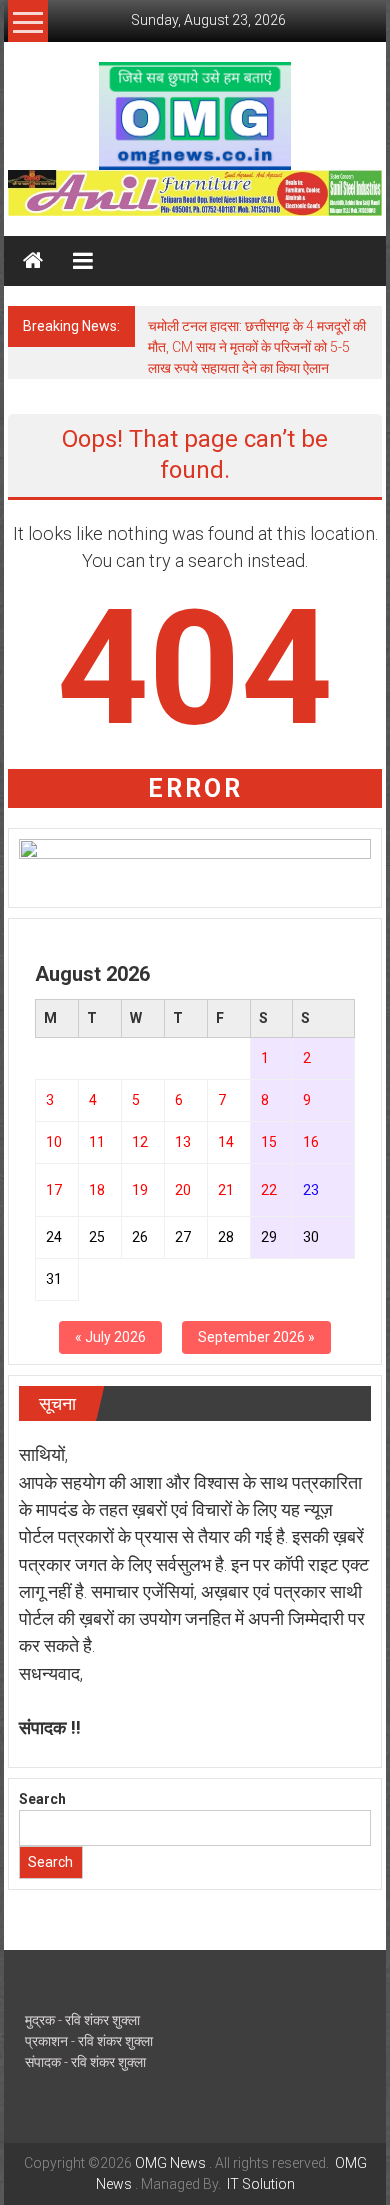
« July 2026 (110, 1337)
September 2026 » (256, 1337)
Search (42, 1799)
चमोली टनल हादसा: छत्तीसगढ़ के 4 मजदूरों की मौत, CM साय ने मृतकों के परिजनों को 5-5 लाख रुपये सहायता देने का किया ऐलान (257, 347)
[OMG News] (33, 261)
